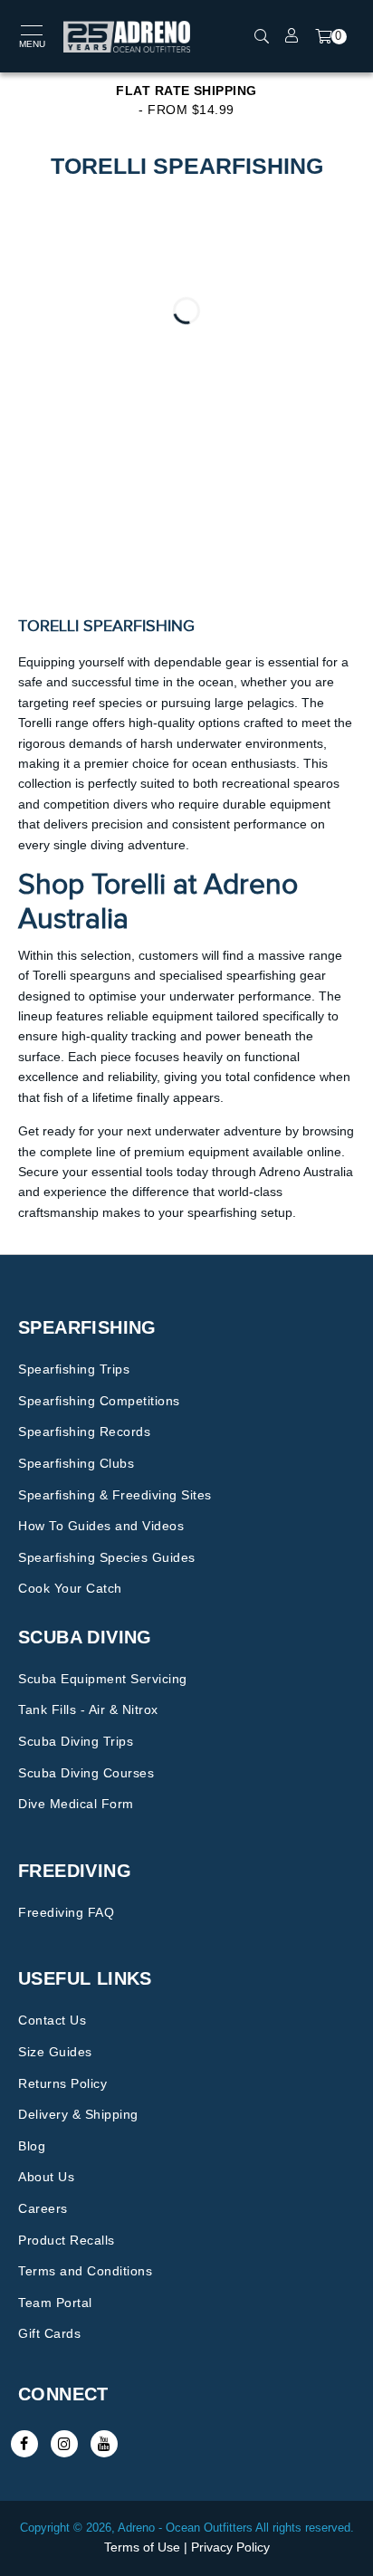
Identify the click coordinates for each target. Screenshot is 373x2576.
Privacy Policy (230, 2547)
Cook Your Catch (70, 1588)
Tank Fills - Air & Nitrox (88, 1709)
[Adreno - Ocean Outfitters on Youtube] (104, 2444)
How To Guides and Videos (101, 1526)
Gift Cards (49, 2333)
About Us (46, 2177)
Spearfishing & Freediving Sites (115, 1495)
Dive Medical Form (76, 1804)
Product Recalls (67, 2240)
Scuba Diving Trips (76, 1741)
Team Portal (55, 2303)
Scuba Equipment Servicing (103, 1679)
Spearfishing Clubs (76, 1463)
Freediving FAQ (66, 1912)
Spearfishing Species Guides (107, 1557)
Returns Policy (62, 2083)
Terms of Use (142, 2547)
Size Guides (55, 2052)
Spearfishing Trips (74, 1369)
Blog (32, 2146)
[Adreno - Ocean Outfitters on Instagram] (64, 2444)
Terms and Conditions (85, 2271)
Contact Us (52, 2020)
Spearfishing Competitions (99, 1401)
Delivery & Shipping (78, 2114)
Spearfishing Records (84, 1432)
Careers (43, 2208)
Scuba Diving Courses (86, 1773)
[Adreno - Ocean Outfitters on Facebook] (24, 2444)
